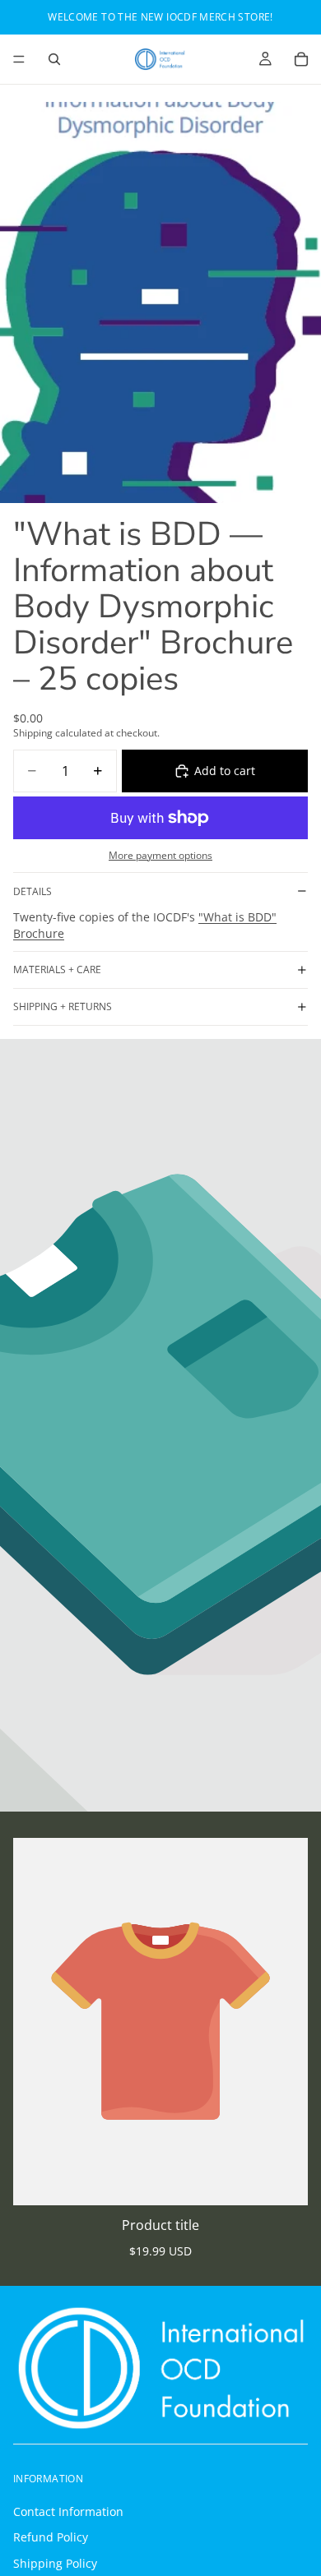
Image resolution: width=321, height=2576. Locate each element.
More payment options (160, 855)
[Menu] (19, 59)
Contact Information (68, 2511)
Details (33, 891)
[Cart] (301, 59)
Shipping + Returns (63, 1006)
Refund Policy (51, 2537)
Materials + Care (57, 969)
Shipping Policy (55, 2562)
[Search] (54, 59)
